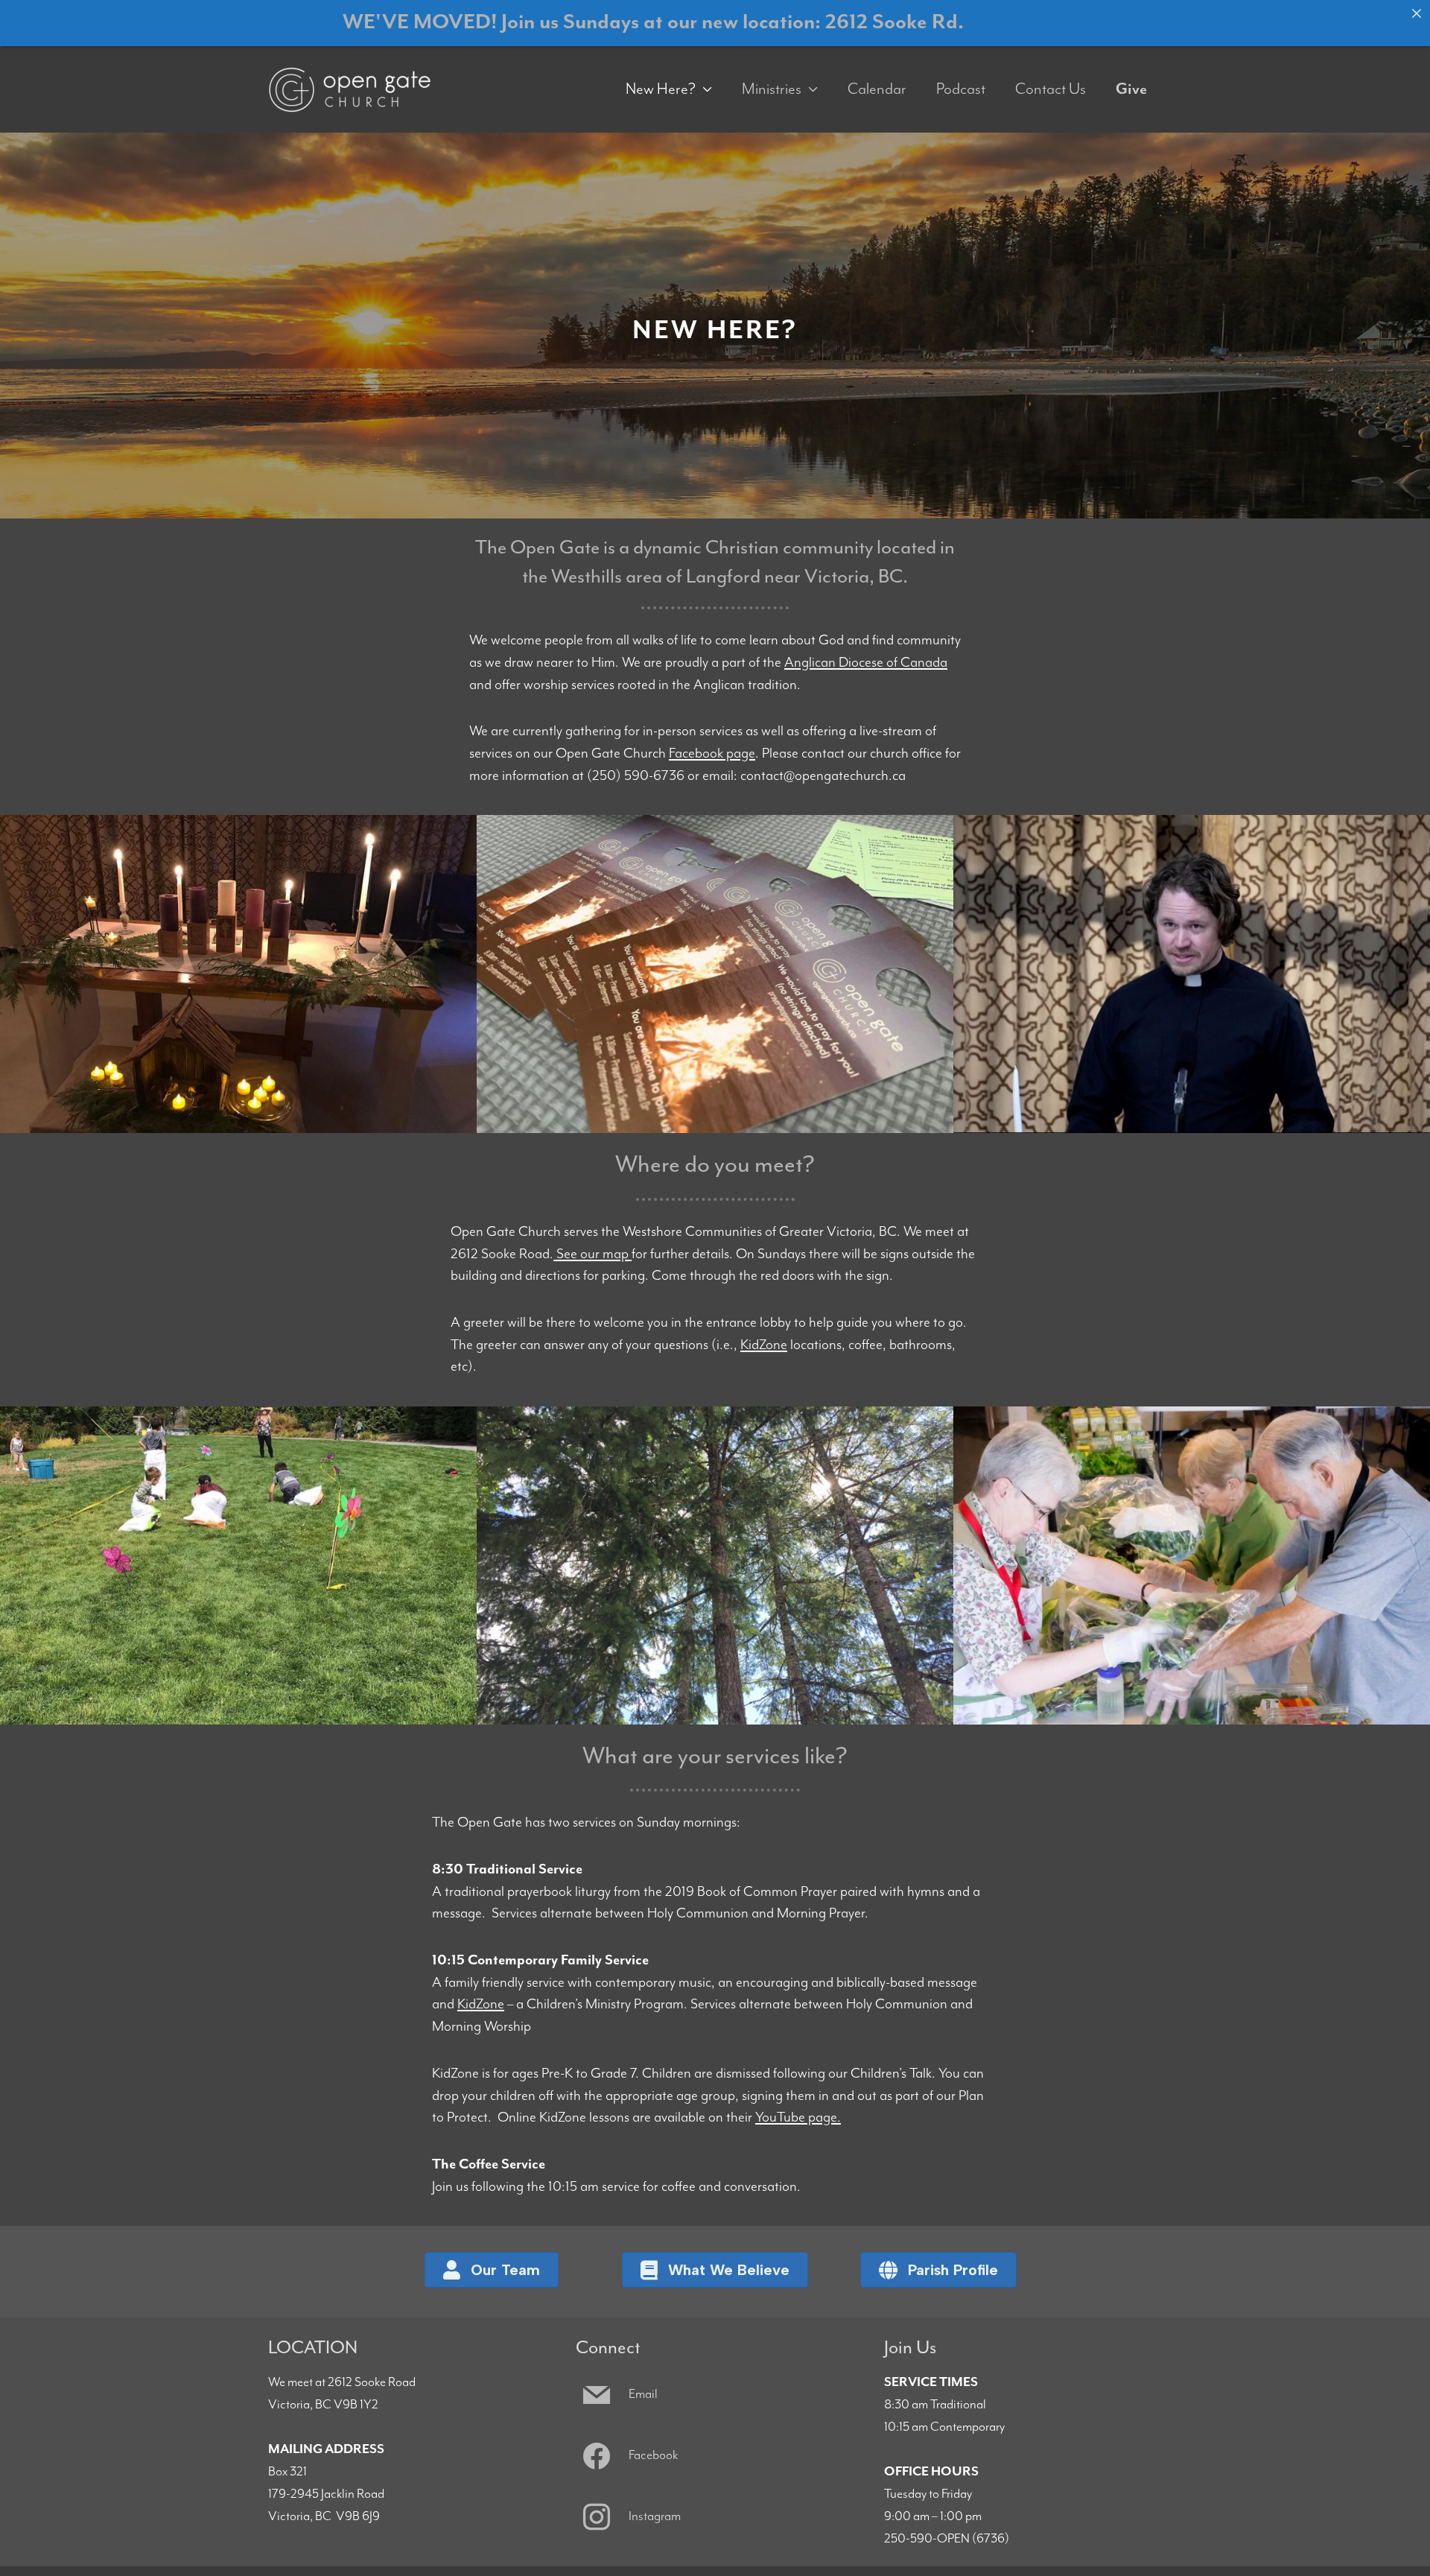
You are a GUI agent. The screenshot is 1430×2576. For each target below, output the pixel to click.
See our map (592, 1254)
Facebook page (712, 754)
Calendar (877, 89)
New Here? (661, 89)
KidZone (764, 1345)
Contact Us (1051, 89)
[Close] (1417, 13)
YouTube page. (798, 2117)
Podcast (961, 89)
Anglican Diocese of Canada (866, 663)
